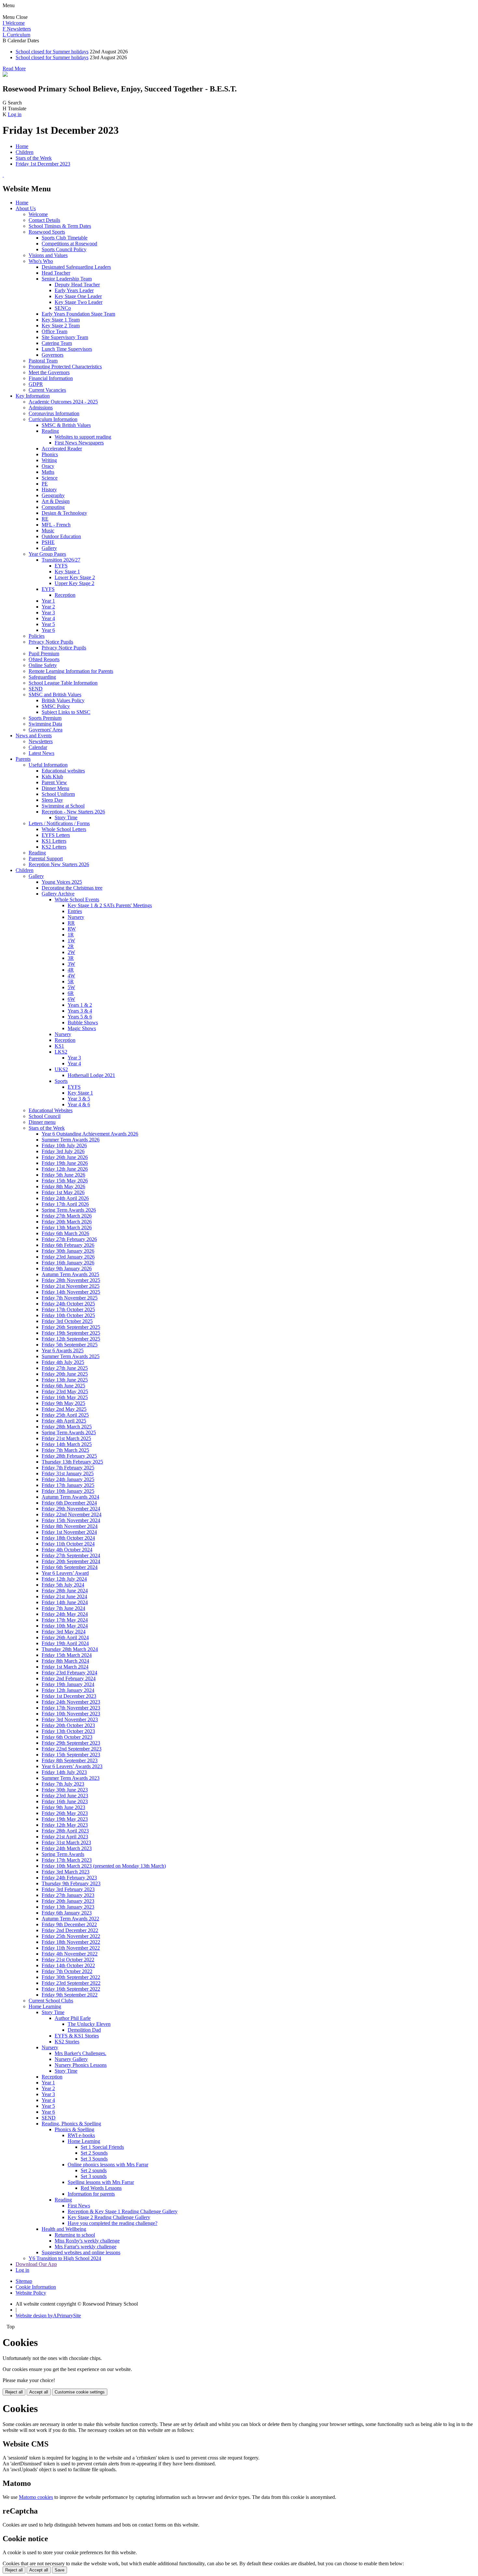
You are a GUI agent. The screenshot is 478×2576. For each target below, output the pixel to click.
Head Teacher (56, 273)
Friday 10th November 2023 (71, 1714)
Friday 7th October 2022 (67, 1971)
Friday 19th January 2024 (68, 1684)
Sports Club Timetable (65, 238)
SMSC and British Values (55, 695)
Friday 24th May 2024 (65, 1614)
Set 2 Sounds (94, 2153)
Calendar (38, 747)
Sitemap (24, 2281)
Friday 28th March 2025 (67, 1427)
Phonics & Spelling (74, 2129)
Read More (14, 68)
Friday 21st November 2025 (71, 1286)
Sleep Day (52, 800)
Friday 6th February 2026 (68, 1245)
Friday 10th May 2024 (65, 1626)
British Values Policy (63, 700)
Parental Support (46, 859)
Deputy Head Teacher (77, 285)
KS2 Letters (54, 847)
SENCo (63, 308)
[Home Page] (5, 75)
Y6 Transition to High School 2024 (65, 2258)
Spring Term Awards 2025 (69, 1432)
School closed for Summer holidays (52, 52)
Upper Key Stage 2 (74, 583)
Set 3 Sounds (94, 2159)
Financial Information (51, 378)
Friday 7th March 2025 (65, 1450)
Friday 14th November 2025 (71, 1292)
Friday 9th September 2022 (70, 1995)
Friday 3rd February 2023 (68, 1889)
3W (71, 964)
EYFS (61, 566)
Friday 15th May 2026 (65, 1181)
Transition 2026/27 (61, 560)
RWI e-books (81, 2135)
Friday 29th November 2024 (71, 1509)
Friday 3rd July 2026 (63, 1151)
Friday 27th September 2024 (71, 1555)
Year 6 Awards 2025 (63, 1350)
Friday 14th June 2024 (65, 1602)
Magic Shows (82, 1028)
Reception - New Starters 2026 (73, 812)
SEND (36, 689)
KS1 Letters (54, 841)
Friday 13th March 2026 (67, 1227)
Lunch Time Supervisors (67, 349)
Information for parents (91, 2194)
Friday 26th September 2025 (71, 1327)
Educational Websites (51, 1110)
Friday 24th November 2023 (71, 1702)
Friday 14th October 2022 (68, 1965)
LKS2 (61, 1052)
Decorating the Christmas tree (72, 888)
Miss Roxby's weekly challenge (87, 2241)
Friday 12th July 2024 (64, 1579)
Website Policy (31, 2293)
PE (45, 484)
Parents (23, 759)
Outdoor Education (61, 536)
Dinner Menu (55, 788)
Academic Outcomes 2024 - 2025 (63, 402)
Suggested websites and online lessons (81, 2252)
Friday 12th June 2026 (65, 1169)
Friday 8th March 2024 (65, 1661)
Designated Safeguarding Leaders (76, 267)
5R (71, 981)
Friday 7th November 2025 (70, 1298)
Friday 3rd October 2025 (67, 1321)
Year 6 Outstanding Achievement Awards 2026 (90, 1134)
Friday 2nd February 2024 (69, 1678)
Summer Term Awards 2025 (71, 1356)
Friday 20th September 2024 (71, 1561)
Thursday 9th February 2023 (71, 1883)
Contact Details (44, 220)
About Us (26, 208)
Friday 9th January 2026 (67, 1268)
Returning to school (75, 2235)
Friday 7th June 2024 (63, 1608)
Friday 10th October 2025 (68, 1315)
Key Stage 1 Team (61, 320)
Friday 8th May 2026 (63, 1186)
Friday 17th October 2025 (68, 1309)
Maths (48, 472)
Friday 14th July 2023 (64, 1772)
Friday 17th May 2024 (65, 1620)
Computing (53, 507)
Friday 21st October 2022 (68, 1960)
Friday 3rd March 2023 (66, 1872)
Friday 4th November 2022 (70, 1954)
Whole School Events (77, 900)
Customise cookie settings (80, 2392)
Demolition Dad (84, 2030)
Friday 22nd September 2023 (72, 1749)
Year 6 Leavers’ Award (65, 1573)
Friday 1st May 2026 (63, 1192)
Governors (53, 355)
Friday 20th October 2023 (68, 1725)
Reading (50, 431)
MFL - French (56, 525)
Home (22, 146)
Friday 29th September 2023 (71, 1743)
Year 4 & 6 (79, 1104)
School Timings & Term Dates (60, 226)
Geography (53, 495)
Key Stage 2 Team (61, 326)
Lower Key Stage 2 (75, 577)
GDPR (36, 384)
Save (60, 2570)
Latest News (41, 753)
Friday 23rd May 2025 (65, 1391)
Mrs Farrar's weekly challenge (86, 2247)
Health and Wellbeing (64, 2229)
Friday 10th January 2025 (68, 1491)
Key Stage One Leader (78, 296)
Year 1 (48, 601)
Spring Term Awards (63, 1854)
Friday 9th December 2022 (69, 1924)
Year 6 (48, 630)
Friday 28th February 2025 (69, 1456)
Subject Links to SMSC (66, 712)
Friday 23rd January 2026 (68, 1257)
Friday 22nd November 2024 (72, 1514)
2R (71, 946)
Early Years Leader (74, 290)
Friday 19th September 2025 (71, 1333)
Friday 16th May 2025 (65, 1397)
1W (71, 940)
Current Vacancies (47, 390)
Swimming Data (45, 724)
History (49, 490)
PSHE (48, 542)
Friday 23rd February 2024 (69, 1673)
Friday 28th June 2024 (65, 1591)
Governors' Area (46, 730)
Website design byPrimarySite (48, 2316)
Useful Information (48, 765)
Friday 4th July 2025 (63, 1362)
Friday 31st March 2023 (66, 1842)
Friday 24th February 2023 (69, 1878)
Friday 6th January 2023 (67, 1913)
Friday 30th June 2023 (65, 1790)
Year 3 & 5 (79, 1099)
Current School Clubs (51, 2001)
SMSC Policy (56, 706)
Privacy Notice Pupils (51, 642)
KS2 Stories (67, 2042)
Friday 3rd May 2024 (64, 1632)
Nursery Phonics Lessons (81, 2065)
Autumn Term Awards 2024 (70, 1497)
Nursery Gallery (71, 2059)
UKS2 (61, 1069)
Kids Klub (52, 777)
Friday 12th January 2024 (68, 1690)
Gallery (49, 548)
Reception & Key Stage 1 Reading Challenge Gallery (123, 2211)
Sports (61, 1081)
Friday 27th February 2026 (69, 1239)
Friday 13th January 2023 (68, 1907)
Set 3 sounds (94, 2176)
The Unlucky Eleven (89, 2024)
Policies (37, 636)
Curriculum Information (53, 419)
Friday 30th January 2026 (68, 1251)
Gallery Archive (58, 894)
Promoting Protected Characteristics (65, 367)
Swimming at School (63, 806)
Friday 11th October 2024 (68, 1544)
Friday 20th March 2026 (67, 1222)
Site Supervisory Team (65, 337)
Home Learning (45, 2006)
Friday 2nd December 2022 (70, 1930)
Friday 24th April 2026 (65, 1198)
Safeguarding (42, 677)
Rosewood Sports (47, 232)
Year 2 (48, 607)
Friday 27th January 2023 (68, 1895)
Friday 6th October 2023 (67, 1737)
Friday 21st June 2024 (64, 1596)
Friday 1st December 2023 (43, 164)
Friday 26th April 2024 (65, 1637)
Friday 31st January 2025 (68, 1473)
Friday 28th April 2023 (65, 1831)
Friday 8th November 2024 (70, 1526)
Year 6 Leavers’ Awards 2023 (72, 1766)
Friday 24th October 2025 (68, 1304)
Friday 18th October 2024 (68, 1538)
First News (79, 2206)
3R (71, 958)
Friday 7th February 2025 (68, 1468)
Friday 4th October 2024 (67, 1550)
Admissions (41, 408)
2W (71, 952)
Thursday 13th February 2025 (72, 1462)
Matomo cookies (36, 2497)
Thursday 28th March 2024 (70, 1649)
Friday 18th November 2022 (71, 1942)
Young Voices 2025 (62, 882)
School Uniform (58, 794)
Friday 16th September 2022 (71, 1989)
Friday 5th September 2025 (70, 1345)
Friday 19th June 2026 (65, 1163)
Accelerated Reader (62, 449)
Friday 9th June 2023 (63, 1807)
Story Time (66, 818)
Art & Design (56, 501)
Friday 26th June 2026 (65, 1157)
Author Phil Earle (73, 2018)
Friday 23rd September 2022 (71, 1983)
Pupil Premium (44, 654)
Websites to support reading (83, 437)
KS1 (59, 1046)
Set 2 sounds (94, 2170)
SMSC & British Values (66, 425)
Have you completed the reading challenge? (113, 2223)
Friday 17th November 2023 (71, 1708)
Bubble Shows (83, 1022)
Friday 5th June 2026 (63, 1175)
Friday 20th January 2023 (68, 1901)
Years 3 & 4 (80, 1011)
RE (45, 519)
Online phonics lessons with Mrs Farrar (108, 2165)
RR (71, 923)
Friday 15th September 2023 (71, 1755)
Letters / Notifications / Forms (59, 823)
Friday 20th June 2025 (65, 1374)
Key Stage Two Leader (79, 302)
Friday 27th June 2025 (65, 1368)
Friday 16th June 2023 (65, 1801)
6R (71, 993)
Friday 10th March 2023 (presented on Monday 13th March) (104, 1866)
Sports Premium (45, 718)
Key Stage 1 (67, 572)
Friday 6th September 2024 (70, 1567)
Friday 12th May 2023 (65, 1825)
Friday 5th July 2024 (63, 1585)
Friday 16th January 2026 (68, 1263)
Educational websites (63, 771)
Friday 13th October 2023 (68, 1731)
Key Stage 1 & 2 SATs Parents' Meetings (110, 905)
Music (48, 531)
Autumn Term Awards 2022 (70, 1919)
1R (71, 935)
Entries (75, 911)
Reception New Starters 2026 (59, 864)
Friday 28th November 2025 (71, 1280)
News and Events (34, 736)
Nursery (76, 917)
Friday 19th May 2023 (65, 1819)
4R (71, 970)
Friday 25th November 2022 (71, 1936)
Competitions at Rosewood (69, 244)
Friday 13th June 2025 (65, 1380)
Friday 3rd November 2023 (70, 1719)
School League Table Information (63, 683)
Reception (65, 595)
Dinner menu (42, 1122)
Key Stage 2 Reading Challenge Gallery (109, 2217)
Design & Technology (64, 513)
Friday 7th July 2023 (63, 1784)
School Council (45, 1116)
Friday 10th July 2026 (64, 1145)
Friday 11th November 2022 (71, 1948)
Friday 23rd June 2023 (65, 1796)
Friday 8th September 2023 (70, 1760)
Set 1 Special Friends (102, 2147)
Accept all (39, 2392)
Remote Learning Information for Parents (71, 671)
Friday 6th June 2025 (63, 1386)
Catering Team (57, 343)
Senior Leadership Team (67, 279)
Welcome (38, 214)
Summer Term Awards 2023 (71, 1778)
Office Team (54, 331)
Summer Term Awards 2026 (71, 1140)
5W (71, 987)
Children (25, 152)
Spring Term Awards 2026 (69, 1210)
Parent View (54, 782)
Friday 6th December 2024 (69, 1503)
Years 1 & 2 (80, 1005)
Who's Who (41, 261)
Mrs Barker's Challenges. (80, 2053)
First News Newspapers (79, 443)
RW (72, 929)
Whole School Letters (64, 829)
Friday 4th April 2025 (64, 1421)
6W (71, 999)
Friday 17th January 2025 (68, 1485)
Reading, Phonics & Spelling (71, 2124)
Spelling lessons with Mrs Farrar (101, 2182)
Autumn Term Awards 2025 (70, 1274)
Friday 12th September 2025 (71, 1339)
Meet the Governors (49, 372)
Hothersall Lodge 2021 (91, 1075)
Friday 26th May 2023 (65, 1813)
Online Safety (43, 665)
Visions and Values (48, 255)
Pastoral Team (43, 361)
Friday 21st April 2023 (65, 1837)
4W (71, 976)
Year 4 (48, 618)
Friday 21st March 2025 (66, 1438)
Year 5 (48, 624)
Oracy (48, 466)
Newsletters (41, 741)
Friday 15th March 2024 (67, 1655)
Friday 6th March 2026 (65, 1233)
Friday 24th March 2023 (67, 1848)
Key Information (33, 396)
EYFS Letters (56, 835)
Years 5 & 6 (80, 1017)
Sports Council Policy (64, 249)
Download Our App (36, 2264)
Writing (49, 460)
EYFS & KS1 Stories (77, 2036)
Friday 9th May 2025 (63, 1403)
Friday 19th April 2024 (65, 1643)
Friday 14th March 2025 (67, 1444)
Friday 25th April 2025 (65, 1415)
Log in (15, 114)
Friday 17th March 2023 (67, 1860)
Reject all (14, 2392)
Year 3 (48, 613)
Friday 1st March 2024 (65, 1667)
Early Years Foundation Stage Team (78, 314)
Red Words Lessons (101, 2188)
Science (50, 478)
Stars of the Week (34, 158)
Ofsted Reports (44, 659)
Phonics (50, 454)
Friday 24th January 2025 (68, 1479)
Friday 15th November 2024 (71, 1520)
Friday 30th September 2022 (71, 1977)
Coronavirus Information (54, 413)
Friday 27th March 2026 (67, 1216)
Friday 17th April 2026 (65, 1204)
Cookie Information (36, 2287)
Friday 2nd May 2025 (64, 1409)
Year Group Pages (47, 554)
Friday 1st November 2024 (69, 1532)
